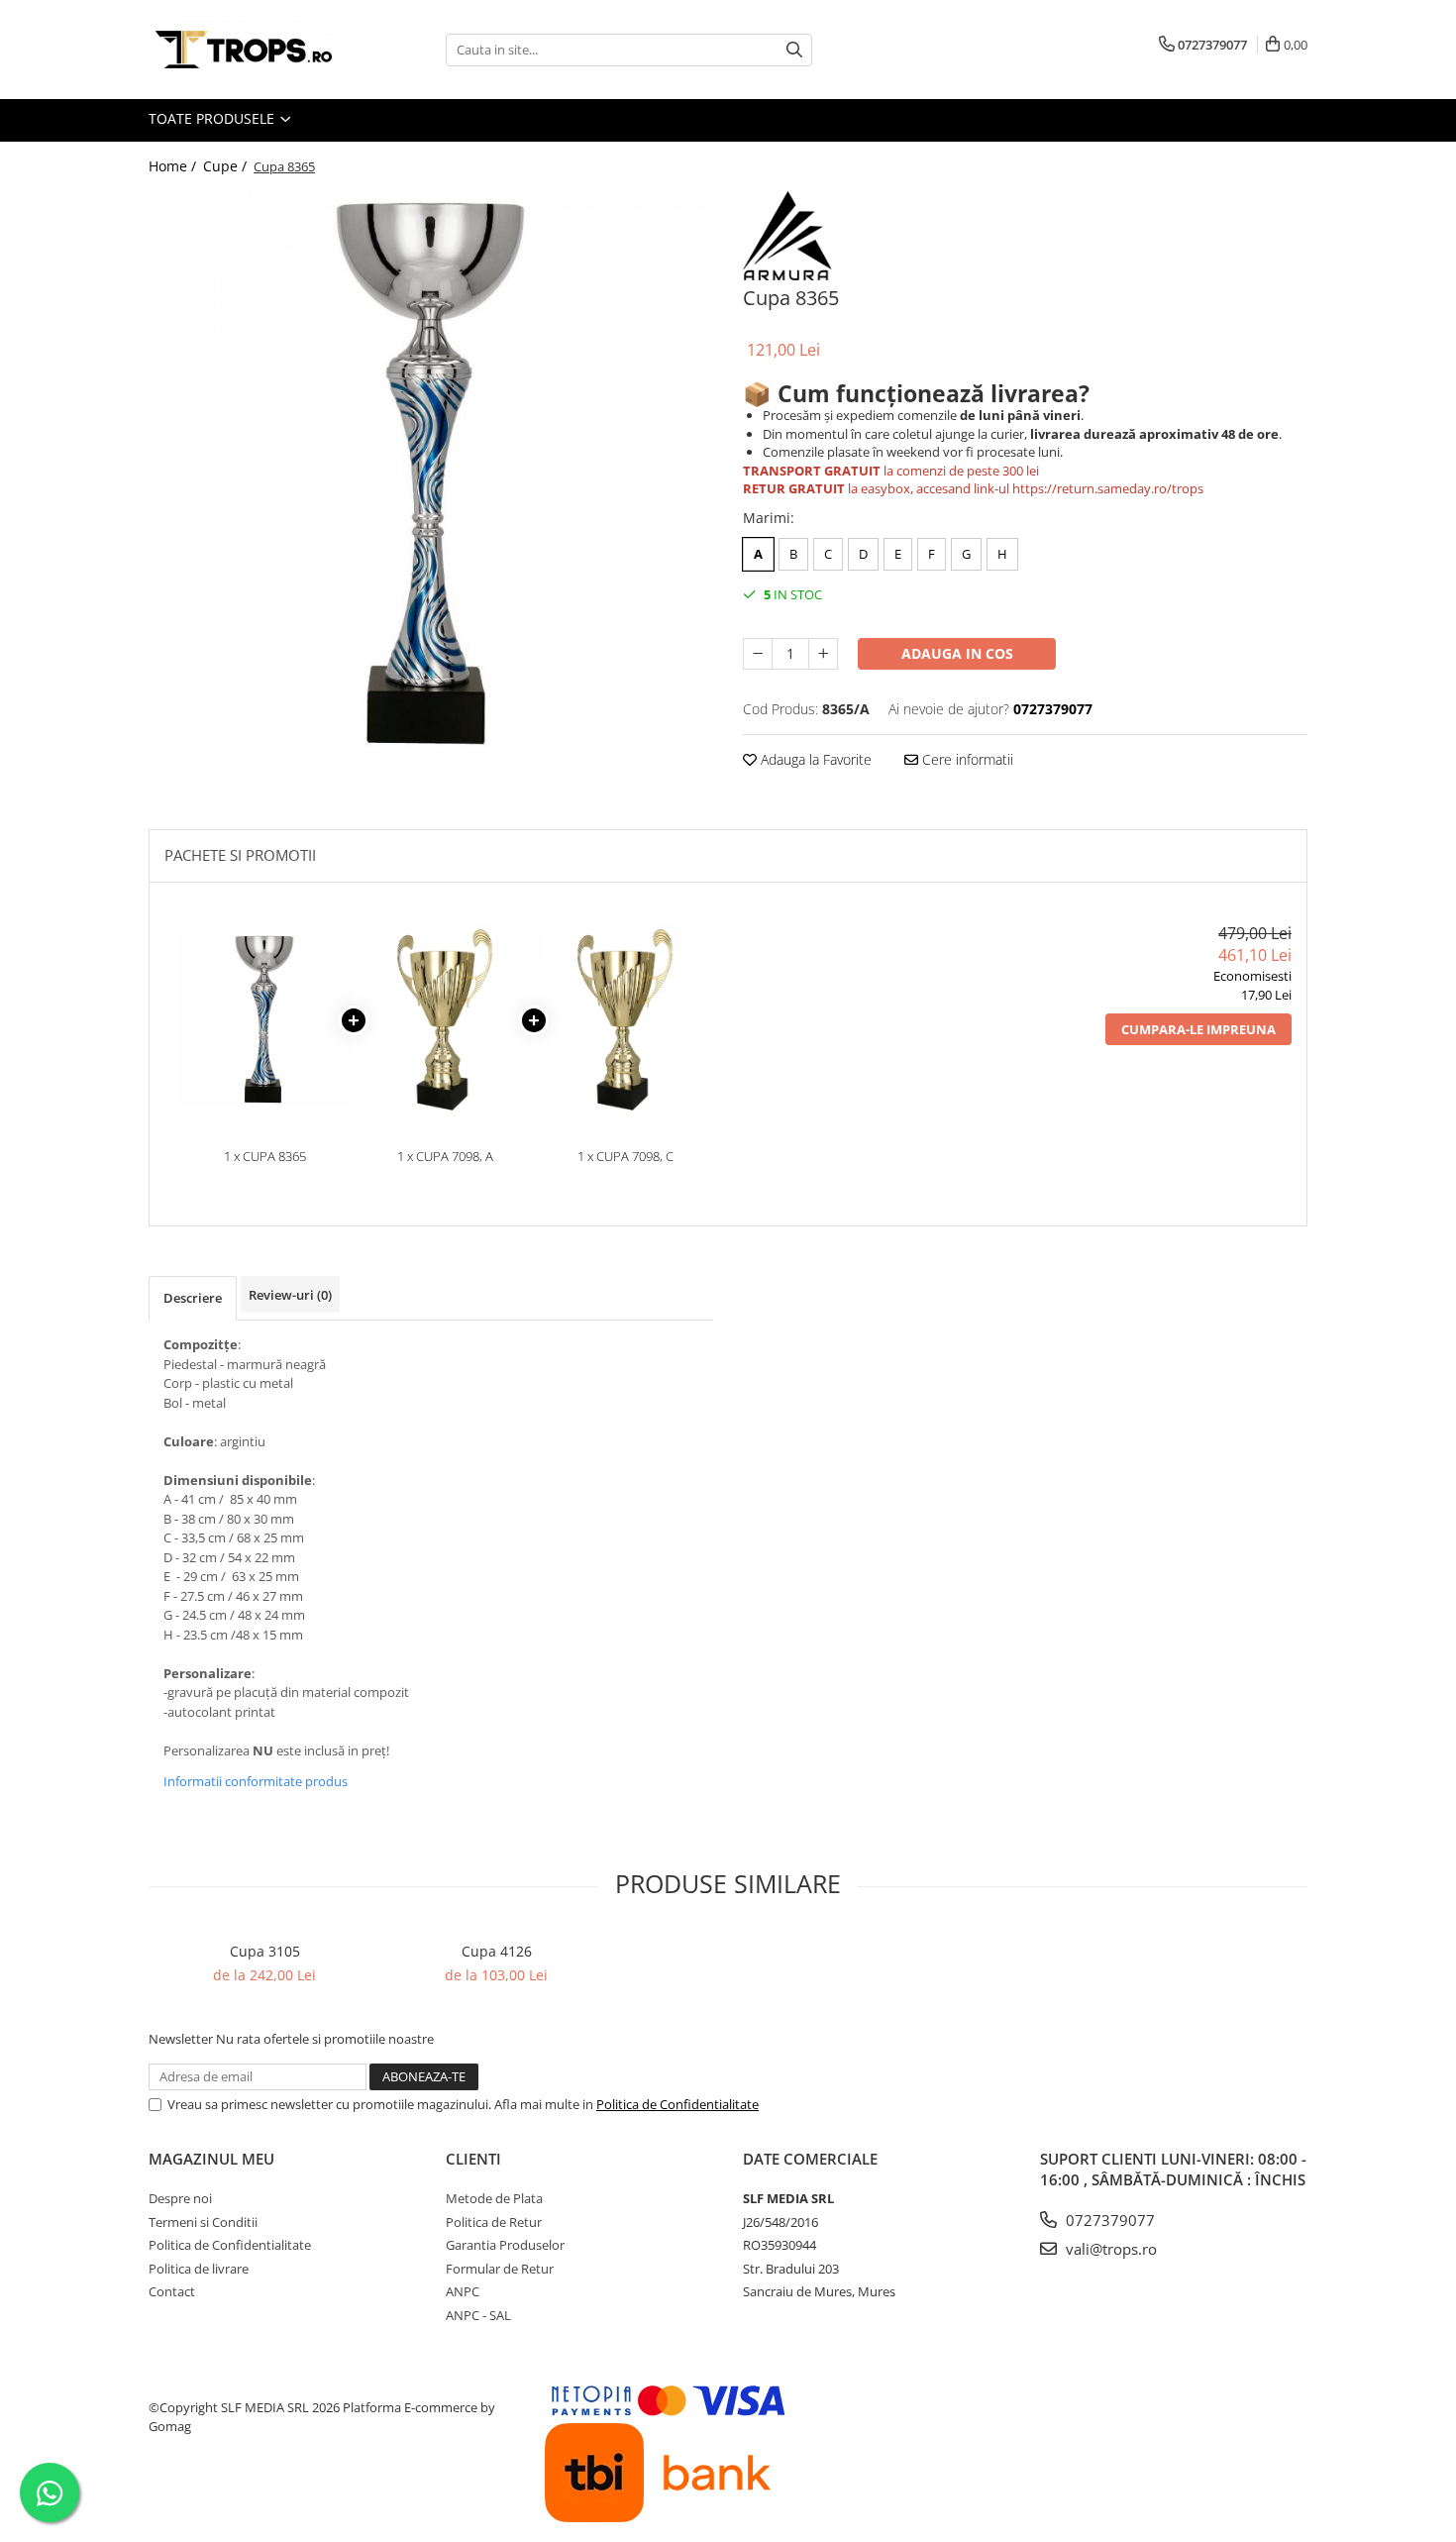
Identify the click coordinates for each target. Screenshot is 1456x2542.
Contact (172, 2291)
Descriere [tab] (193, 1298)
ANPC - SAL (478, 2315)
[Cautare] (794, 50)
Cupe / (227, 166)
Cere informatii (966, 759)
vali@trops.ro (1109, 2249)
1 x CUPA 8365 (265, 1156)
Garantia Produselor (505, 2245)
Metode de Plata (494, 2198)
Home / (174, 166)
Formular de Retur (500, 2269)
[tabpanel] (431, 474)
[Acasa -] (248, 50)
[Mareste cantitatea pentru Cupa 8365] (823, 654)
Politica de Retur (494, 2222)
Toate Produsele (213, 118)
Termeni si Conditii (203, 2222)
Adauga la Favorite (814, 759)
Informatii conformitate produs (256, 1781)
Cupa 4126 (497, 1951)
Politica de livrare (199, 2269)
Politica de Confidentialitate (677, 2104)
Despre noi (180, 2198)
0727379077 (1108, 2220)
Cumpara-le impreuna (1198, 1029)
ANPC (463, 2291)
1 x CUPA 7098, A (445, 1156)
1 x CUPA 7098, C (625, 1156)
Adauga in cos (957, 653)
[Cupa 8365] (431, 474)
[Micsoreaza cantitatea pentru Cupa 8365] (758, 654)
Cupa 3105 (265, 1951)
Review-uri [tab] (290, 1295)
